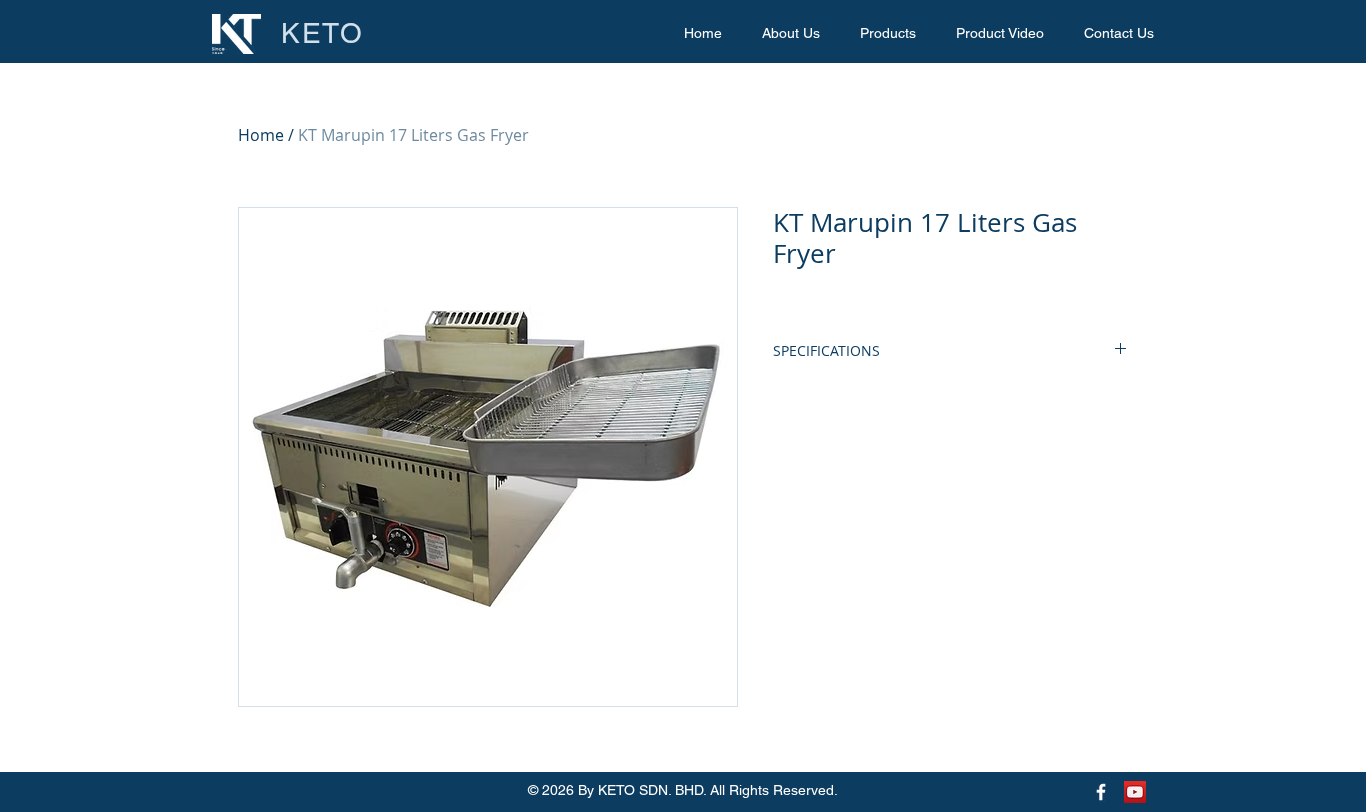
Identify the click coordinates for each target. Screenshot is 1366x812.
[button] (888, 33)
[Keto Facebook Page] (1101, 792)
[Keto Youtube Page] (1135, 792)
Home (261, 135)
